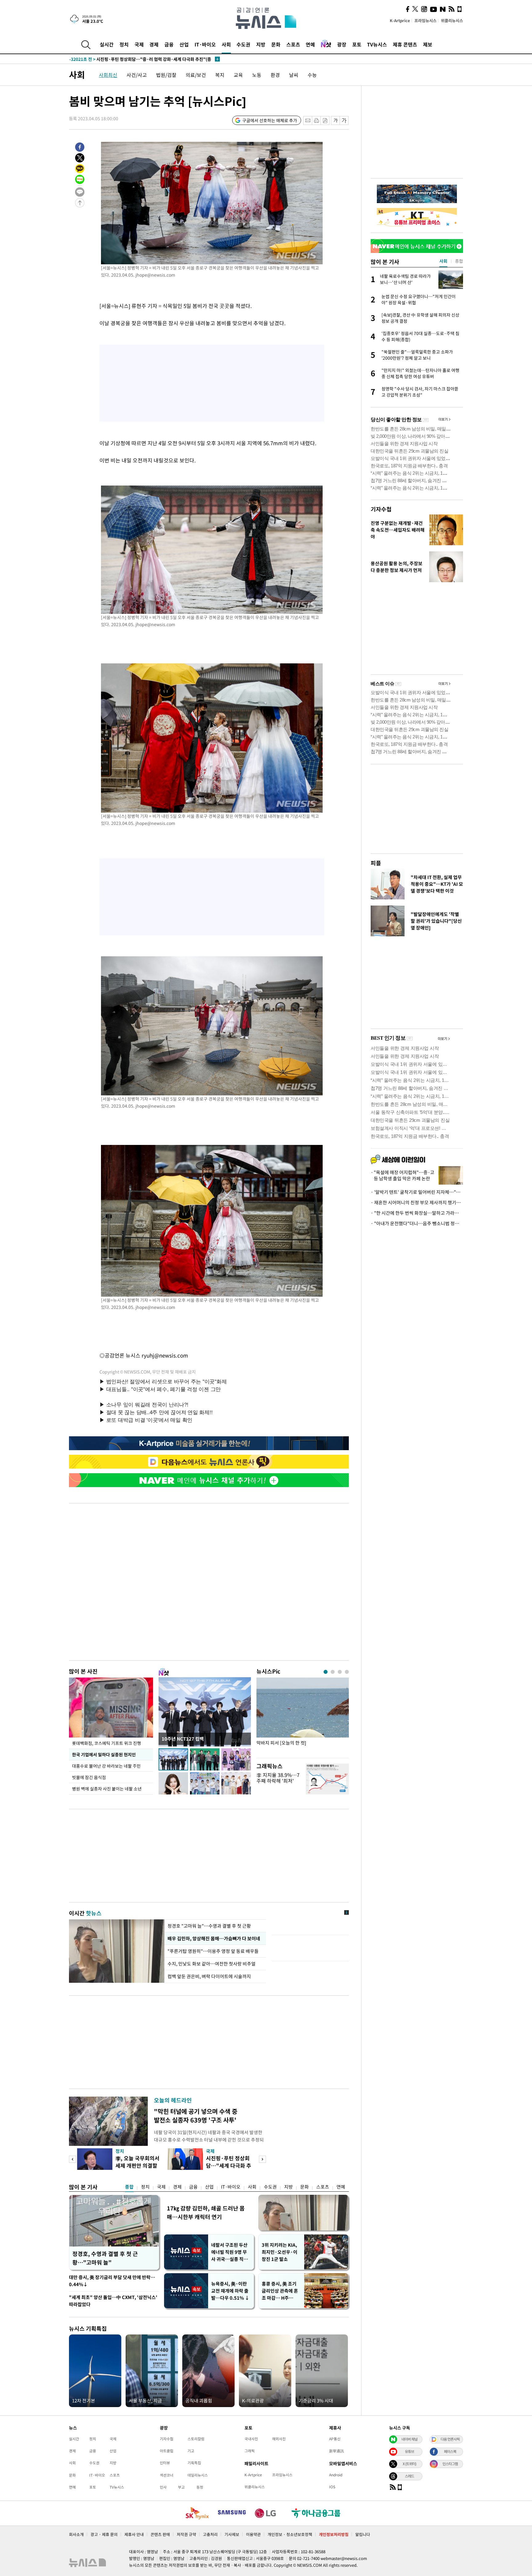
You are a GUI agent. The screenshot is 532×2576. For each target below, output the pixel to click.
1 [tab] (326, 1672)
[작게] (335, 120)
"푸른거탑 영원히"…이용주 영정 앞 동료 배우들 (214, 1951)
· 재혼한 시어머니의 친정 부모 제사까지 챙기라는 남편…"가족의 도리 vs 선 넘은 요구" (417, 1202)
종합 (129, 2187)
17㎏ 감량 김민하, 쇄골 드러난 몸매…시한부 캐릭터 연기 (206, 2212)
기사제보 (232, 2534)
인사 (163, 2487)
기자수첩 (381, 509)
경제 (154, 44)
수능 (312, 75)
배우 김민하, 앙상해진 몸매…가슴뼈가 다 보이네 (214, 1938)
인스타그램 (450, 2464)
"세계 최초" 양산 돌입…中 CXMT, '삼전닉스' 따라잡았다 (113, 2301)
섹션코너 (167, 2475)
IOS (332, 2487)
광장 (342, 44)
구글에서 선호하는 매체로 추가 (270, 120)
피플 (376, 863)
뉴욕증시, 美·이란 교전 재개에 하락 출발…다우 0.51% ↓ (230, 2291)
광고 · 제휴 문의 (104, 2534)
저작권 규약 (186, 2534)
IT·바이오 (205, 44)
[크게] (344, 120)
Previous (73, 2159)
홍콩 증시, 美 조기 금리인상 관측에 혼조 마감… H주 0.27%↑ (280, 2291)
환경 (275, 75)
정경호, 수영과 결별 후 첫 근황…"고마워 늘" (105, 2258)
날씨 (294, 75)
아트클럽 (167, 2451)
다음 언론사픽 (450, 2439)
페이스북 (450, 2451)
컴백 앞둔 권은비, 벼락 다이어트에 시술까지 (209, 1976)
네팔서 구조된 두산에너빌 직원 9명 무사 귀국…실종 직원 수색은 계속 (230, 2252)
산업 (184, 44)
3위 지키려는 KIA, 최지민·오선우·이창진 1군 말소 (280, 2252)
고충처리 (210, 2534)
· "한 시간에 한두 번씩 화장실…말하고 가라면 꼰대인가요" (417, 1213)
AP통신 (335, 2439)
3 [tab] (340, 1672)
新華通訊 (337, 2451)
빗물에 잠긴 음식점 (89, 1777)
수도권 (243, 44)
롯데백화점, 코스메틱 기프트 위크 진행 (107, 1743)
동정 (200, 2487)
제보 (428, 44)
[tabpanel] (303, 1716)
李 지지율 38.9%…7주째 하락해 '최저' (278, 1778)
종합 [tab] (459, 261)
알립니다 (363, 2534)
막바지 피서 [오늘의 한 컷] (281, 1743)
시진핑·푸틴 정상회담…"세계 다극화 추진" (229, 2165)
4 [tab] (347, 1672)
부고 (181, 2487)
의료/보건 (196, 75)
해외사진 (279, 2439)
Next (262, 2159)
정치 (124, 44)
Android (336, 2475)
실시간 (107, 44)
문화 (276, 44)
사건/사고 (137, 75)
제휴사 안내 (134, 2534)
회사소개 (76, 2534)
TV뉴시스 (377, 44)
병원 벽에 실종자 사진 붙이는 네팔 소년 (107, 1789)
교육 (238, 75)
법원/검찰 (166, 75)
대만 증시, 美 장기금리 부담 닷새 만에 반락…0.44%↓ (112, 2281)
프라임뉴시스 (425, 20)
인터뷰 (165, 2463)
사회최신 (108, 75)
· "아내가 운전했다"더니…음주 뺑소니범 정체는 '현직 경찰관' (417, 1223)
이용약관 (253, 2534)
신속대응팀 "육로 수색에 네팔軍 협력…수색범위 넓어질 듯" (136, 59)
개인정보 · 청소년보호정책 (290, 2534)
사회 (226, 44)
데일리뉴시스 (198, 2475)
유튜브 (409, 2451)
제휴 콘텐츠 (405, 44)
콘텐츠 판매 (160, 2534)
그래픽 (250, 2451)
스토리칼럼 (196, 2439)
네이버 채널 (409, 2439)
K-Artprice (400, 20)
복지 (220, 75)
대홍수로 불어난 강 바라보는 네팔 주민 (106, 1766)
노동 (257, 75)
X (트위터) (409, 2464)
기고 (191, 2451)
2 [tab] (333, 1672)
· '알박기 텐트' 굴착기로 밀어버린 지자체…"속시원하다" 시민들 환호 (417, 1192)
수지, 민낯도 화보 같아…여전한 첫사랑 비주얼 (212, 1964)
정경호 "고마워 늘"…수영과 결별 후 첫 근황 (209, 1926)
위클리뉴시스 (452, 20)
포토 (357, 44)
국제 (139, 44)
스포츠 (293, 44)
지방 (261, 44)
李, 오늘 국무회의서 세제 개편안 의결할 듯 (137, 2165)
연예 (310, 44)
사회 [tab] (443, 261)
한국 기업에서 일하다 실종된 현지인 (104, 1754)
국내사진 (251, 2439)
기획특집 (194, 2463)
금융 (169, 44)
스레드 (409, 2476)
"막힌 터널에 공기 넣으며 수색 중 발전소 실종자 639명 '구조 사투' (196, 2116)
